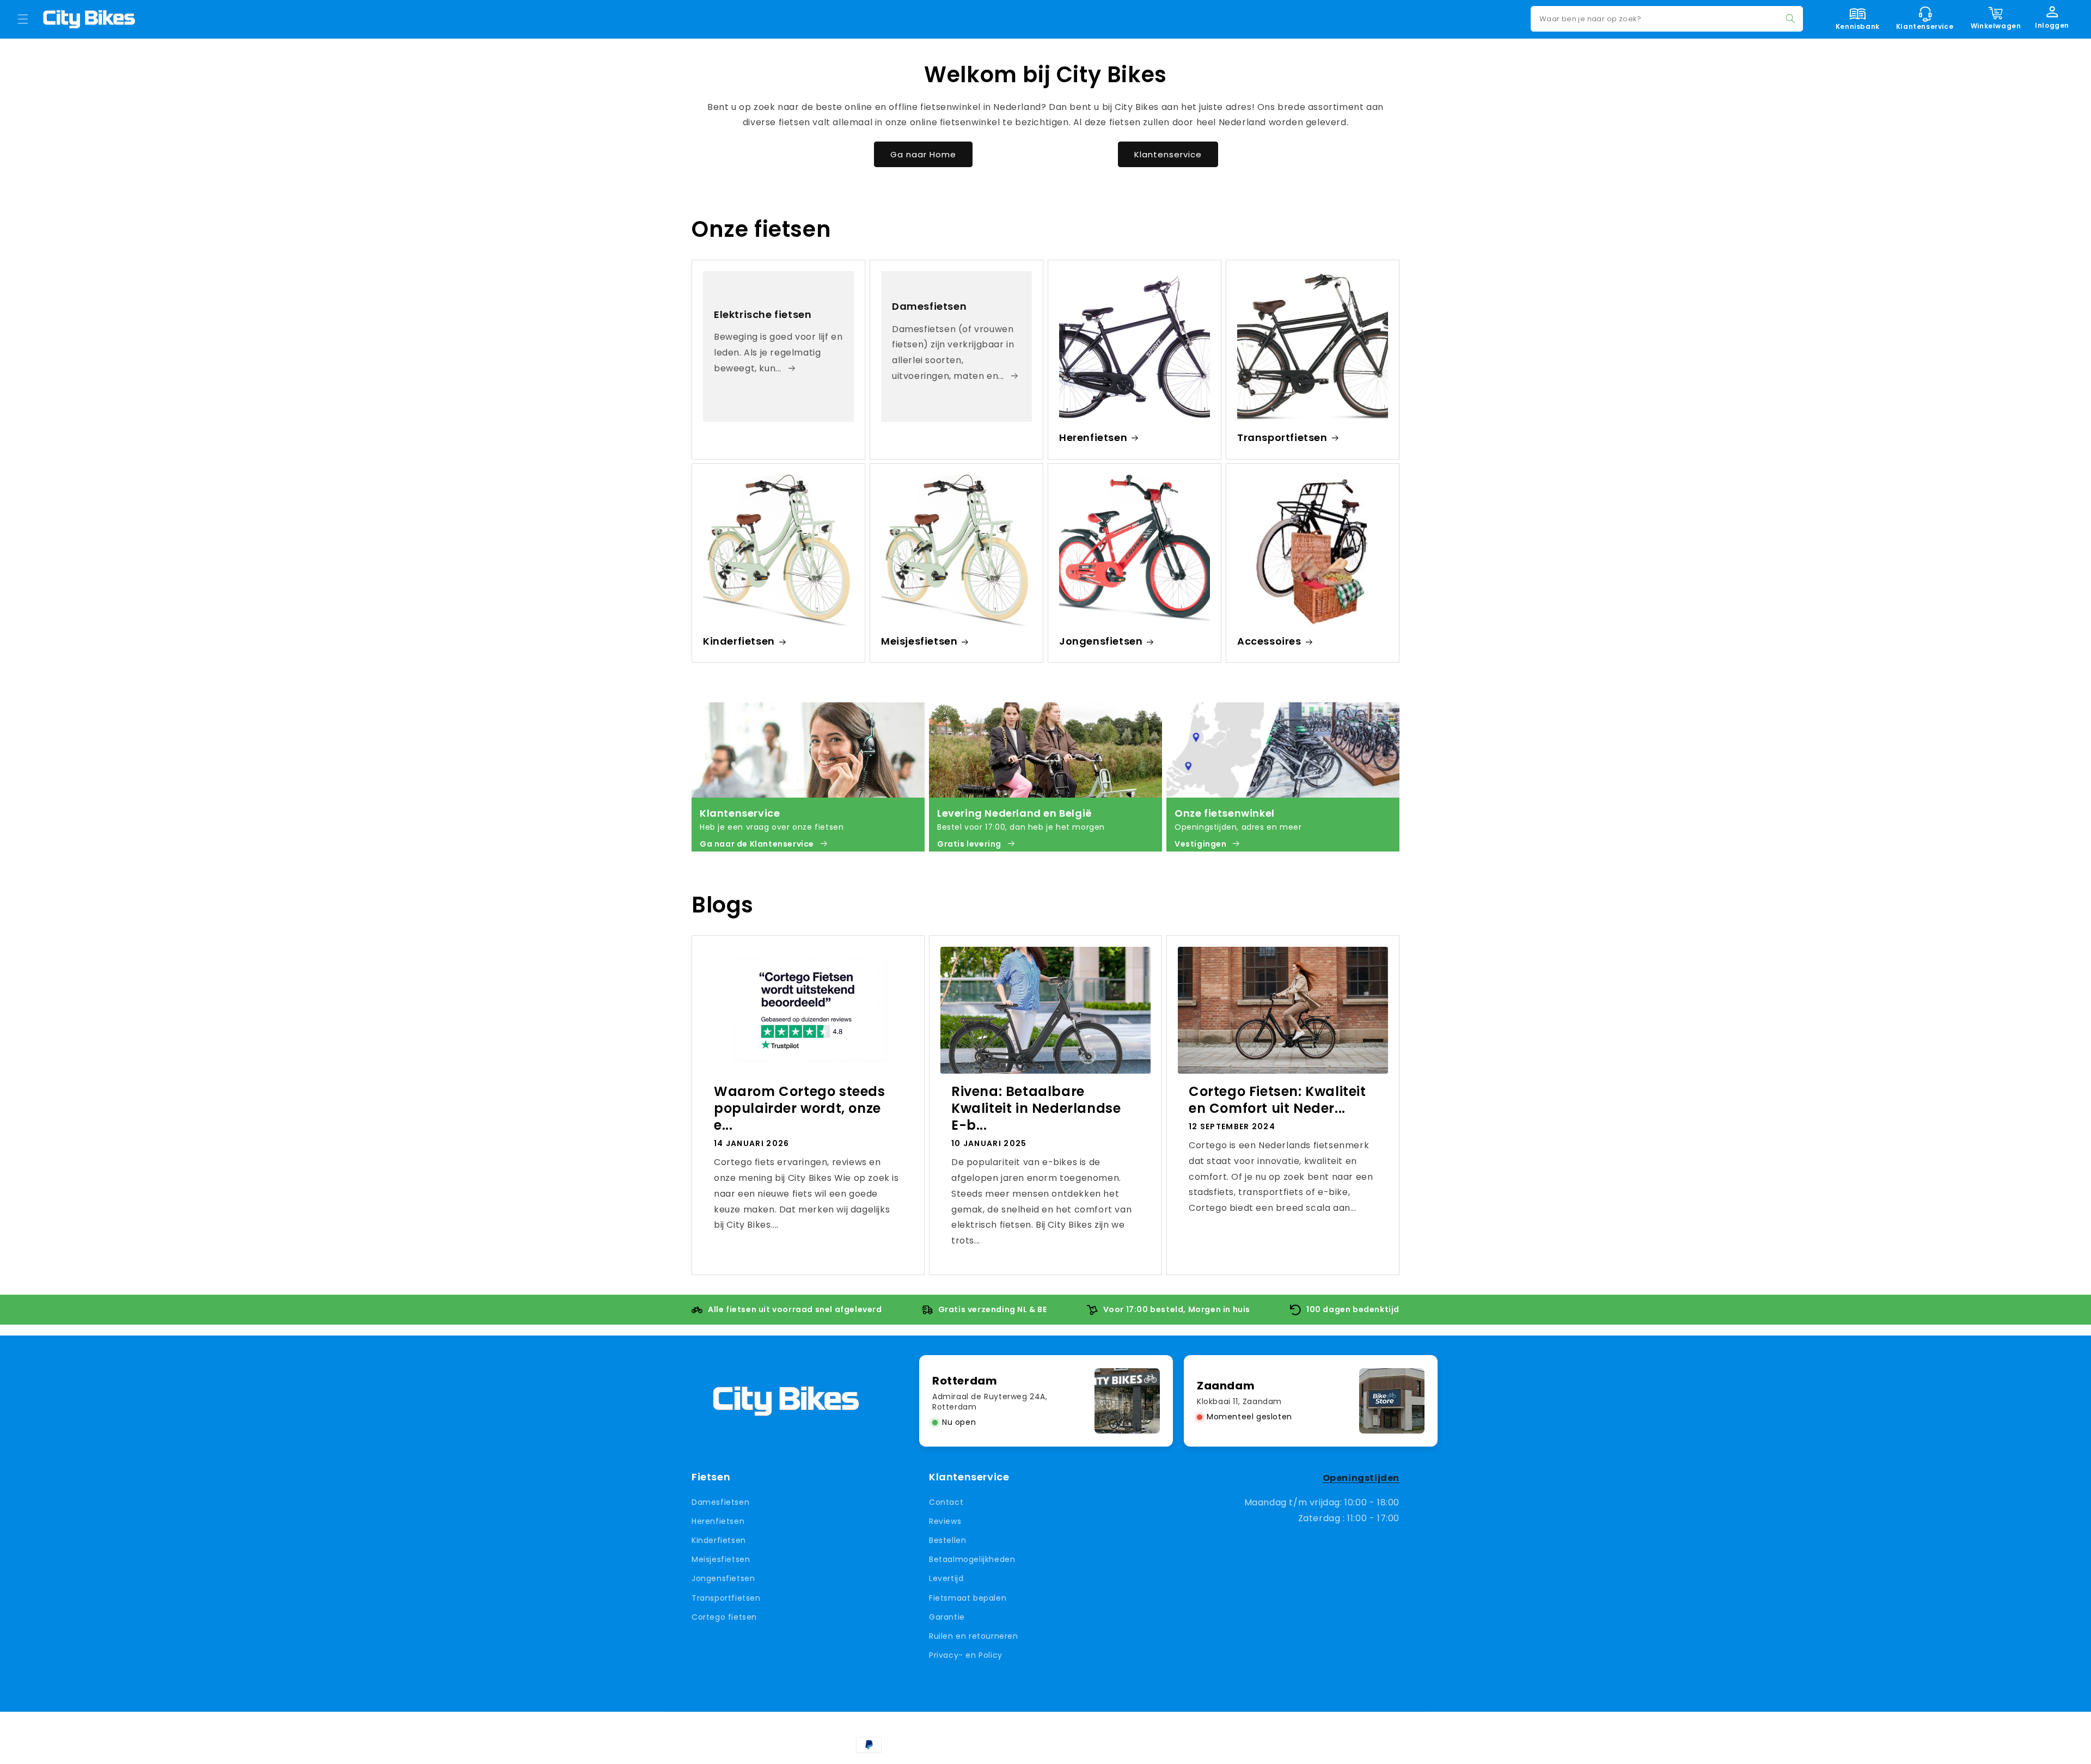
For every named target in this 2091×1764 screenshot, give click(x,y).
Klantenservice (1168, 154)
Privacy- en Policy (966, 1655)
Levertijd (946, 1578)
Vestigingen (1201, 844)
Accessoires (1269, 641)
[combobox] (1667, 19)
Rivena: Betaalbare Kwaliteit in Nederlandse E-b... (1036, 1108)
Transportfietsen (1282, 437)
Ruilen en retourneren (974, 1636)
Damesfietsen (929, 306)
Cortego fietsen (724, 1616)
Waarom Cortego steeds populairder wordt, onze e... (800, 1108)
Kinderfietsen (739, 641)
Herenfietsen (1093, 437)
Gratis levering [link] (969, 844)
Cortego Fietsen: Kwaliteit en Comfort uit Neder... (1277, 1100)
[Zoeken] (1790, 19)
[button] (23, 19)
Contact (946, 1502)
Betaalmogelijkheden (972, 1559)
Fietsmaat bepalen (968, 1597)
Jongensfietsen (1101, 641)
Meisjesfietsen (919, 641)
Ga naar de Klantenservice (757, 844)
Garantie (947, 1616)
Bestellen (947, 1540)
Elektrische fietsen (763, 314)
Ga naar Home (923, 154)
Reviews (945, 1521)
